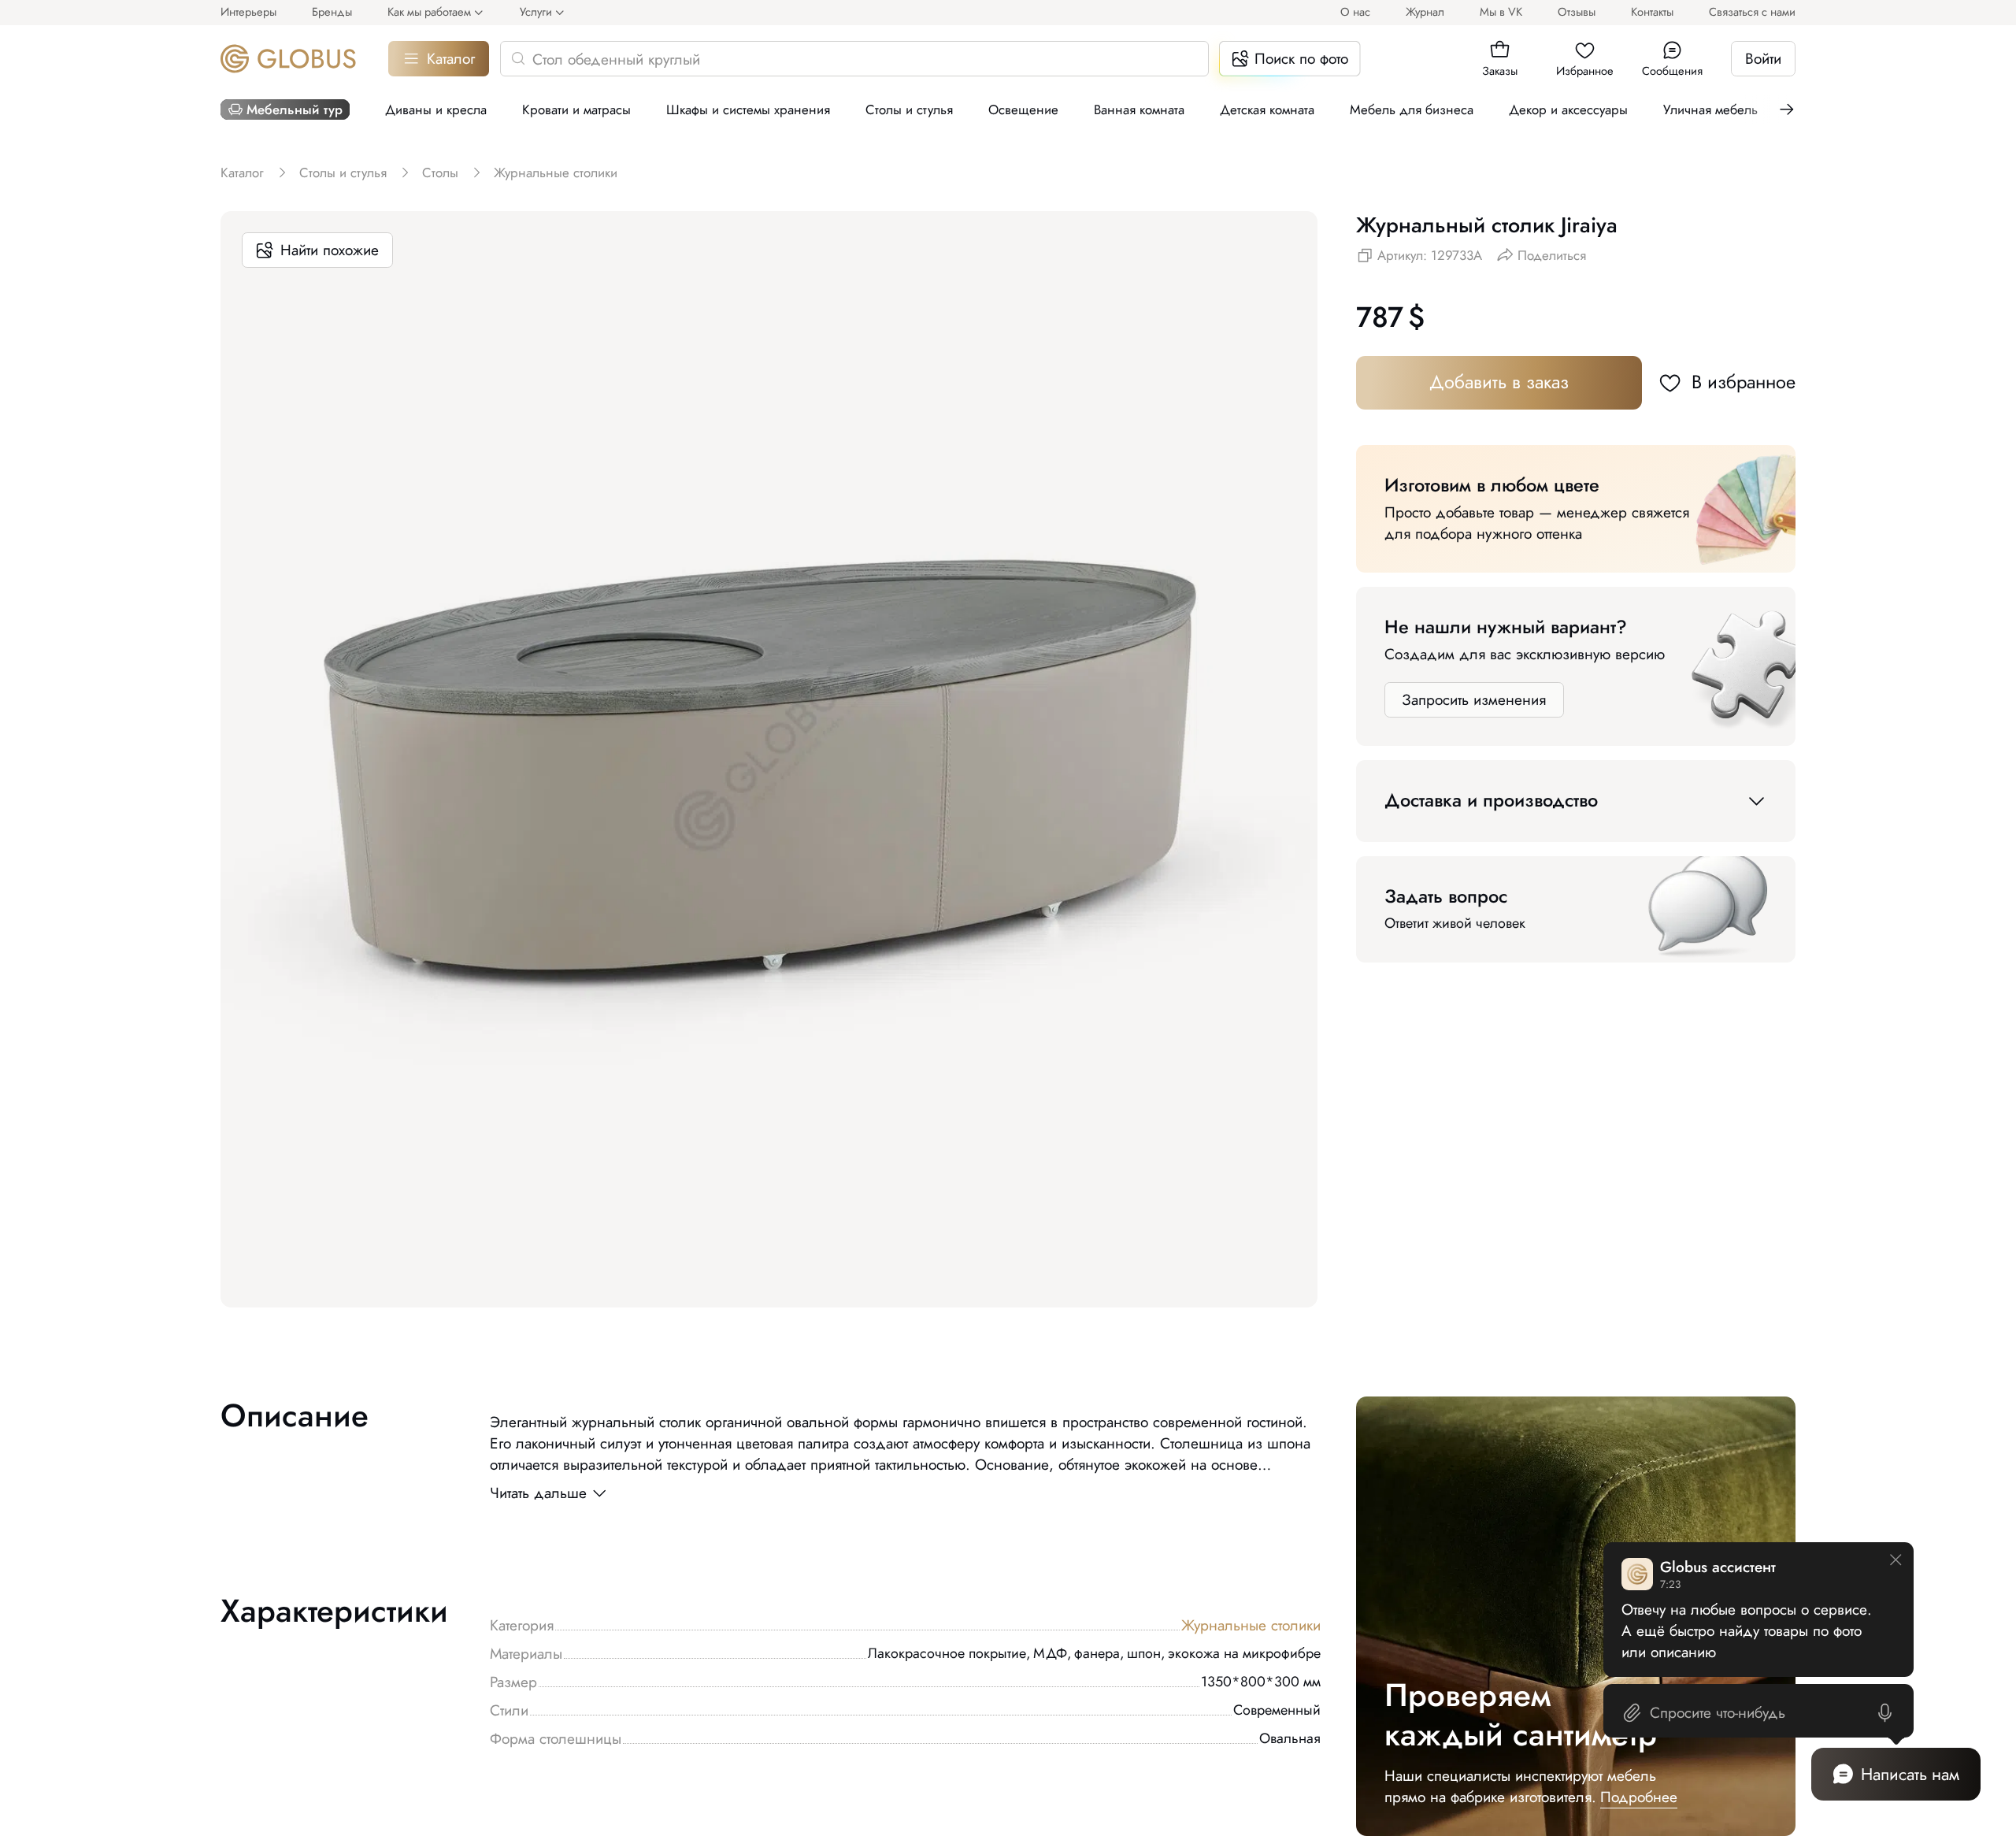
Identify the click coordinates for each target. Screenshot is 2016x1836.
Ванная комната (1139, 109)
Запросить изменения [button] (1474, 700)
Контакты (1652, 11)
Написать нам (1910, 1774)
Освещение (1023, 109)
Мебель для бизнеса (1412, 109)
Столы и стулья (909, 109)
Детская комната (1267, 109)
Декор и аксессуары (1568, 109)
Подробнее (1639, 1797)
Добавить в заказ (1499, 382)
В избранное (1744, 382)
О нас (1355, 11)
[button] (1500, 50)
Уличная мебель (1710, 109)
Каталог (451, 59)
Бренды (332, 11)
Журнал (1425, 11)
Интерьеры (248, 11)
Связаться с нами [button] (1752, 11)
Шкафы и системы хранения (748, 109)
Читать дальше (538, 1493)
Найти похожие (330, 250)
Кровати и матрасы (576, 109)
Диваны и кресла (436, 109)
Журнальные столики (1251, 1625)
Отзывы (1577, 11)
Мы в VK (1501, 11)
